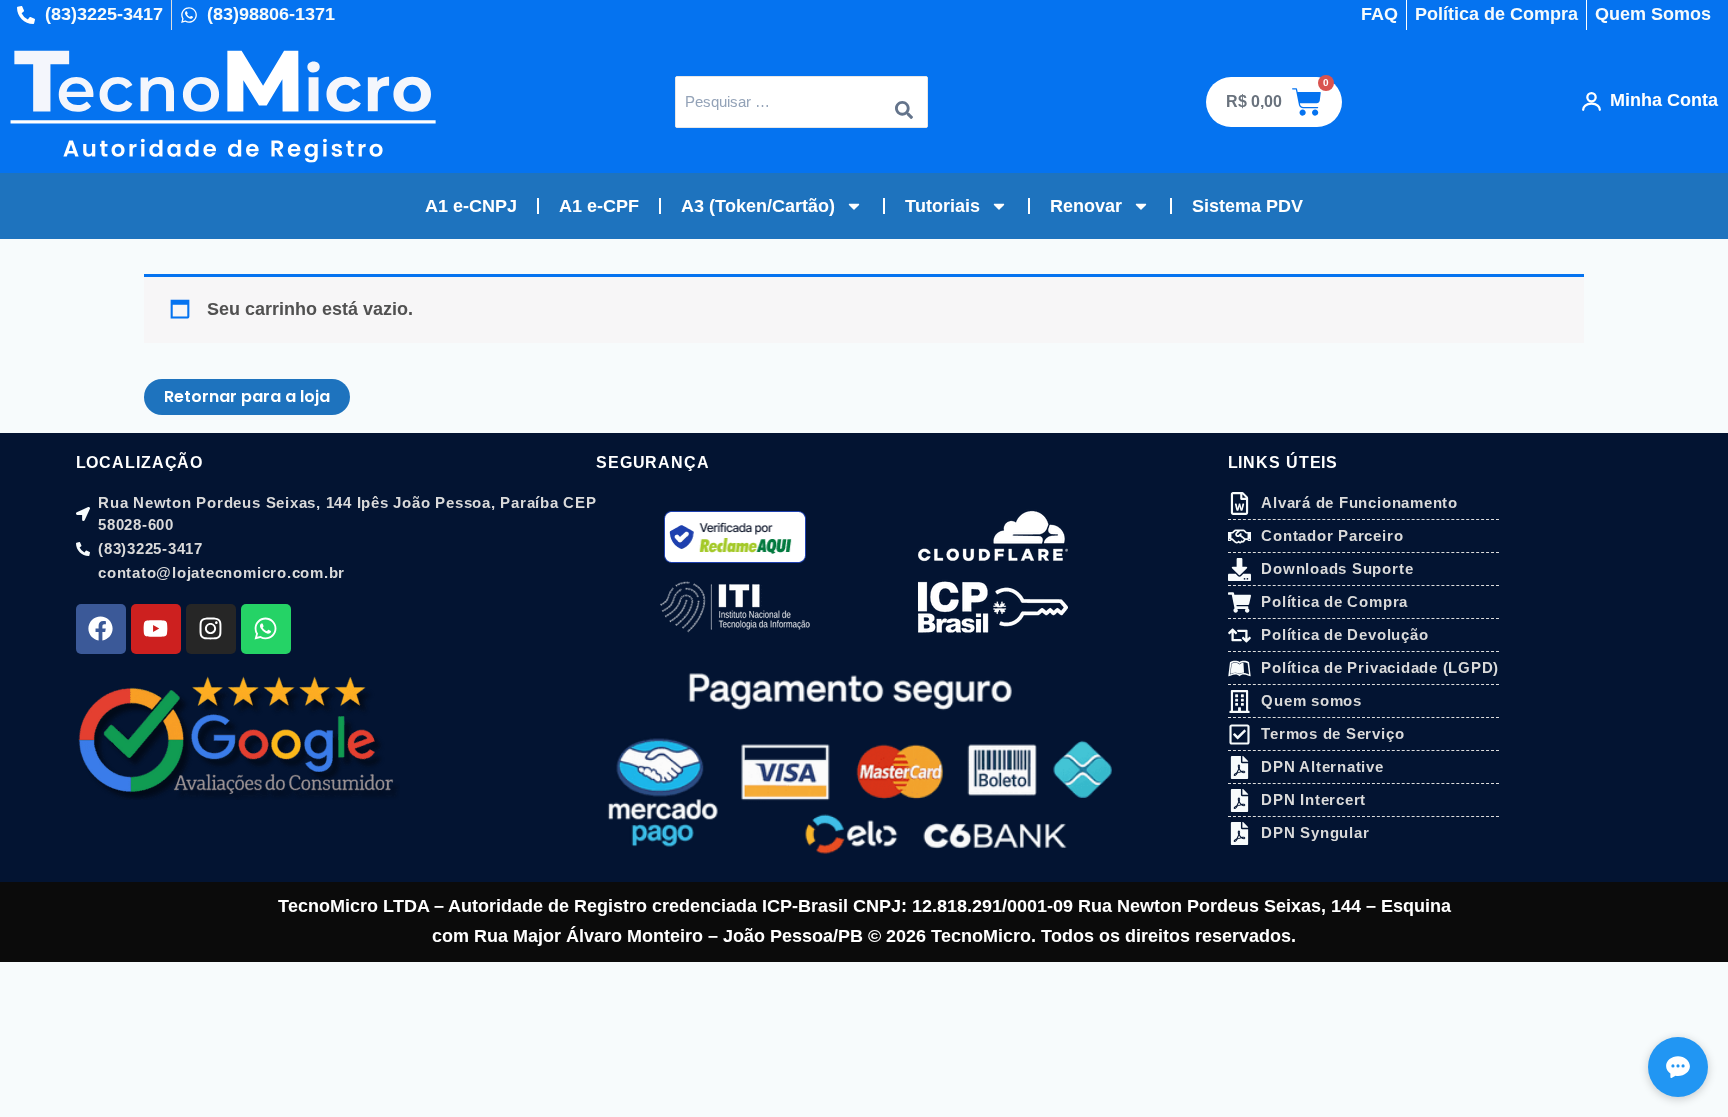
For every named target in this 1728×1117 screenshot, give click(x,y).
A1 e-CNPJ (471, 206)
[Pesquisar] (904, 102)
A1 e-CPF (599, 206)
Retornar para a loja (247, 396)
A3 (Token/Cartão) (758, 206)
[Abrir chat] (1678, 1067)
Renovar (1086, 206)
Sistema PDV (1247, 206)
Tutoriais (942, 206)
